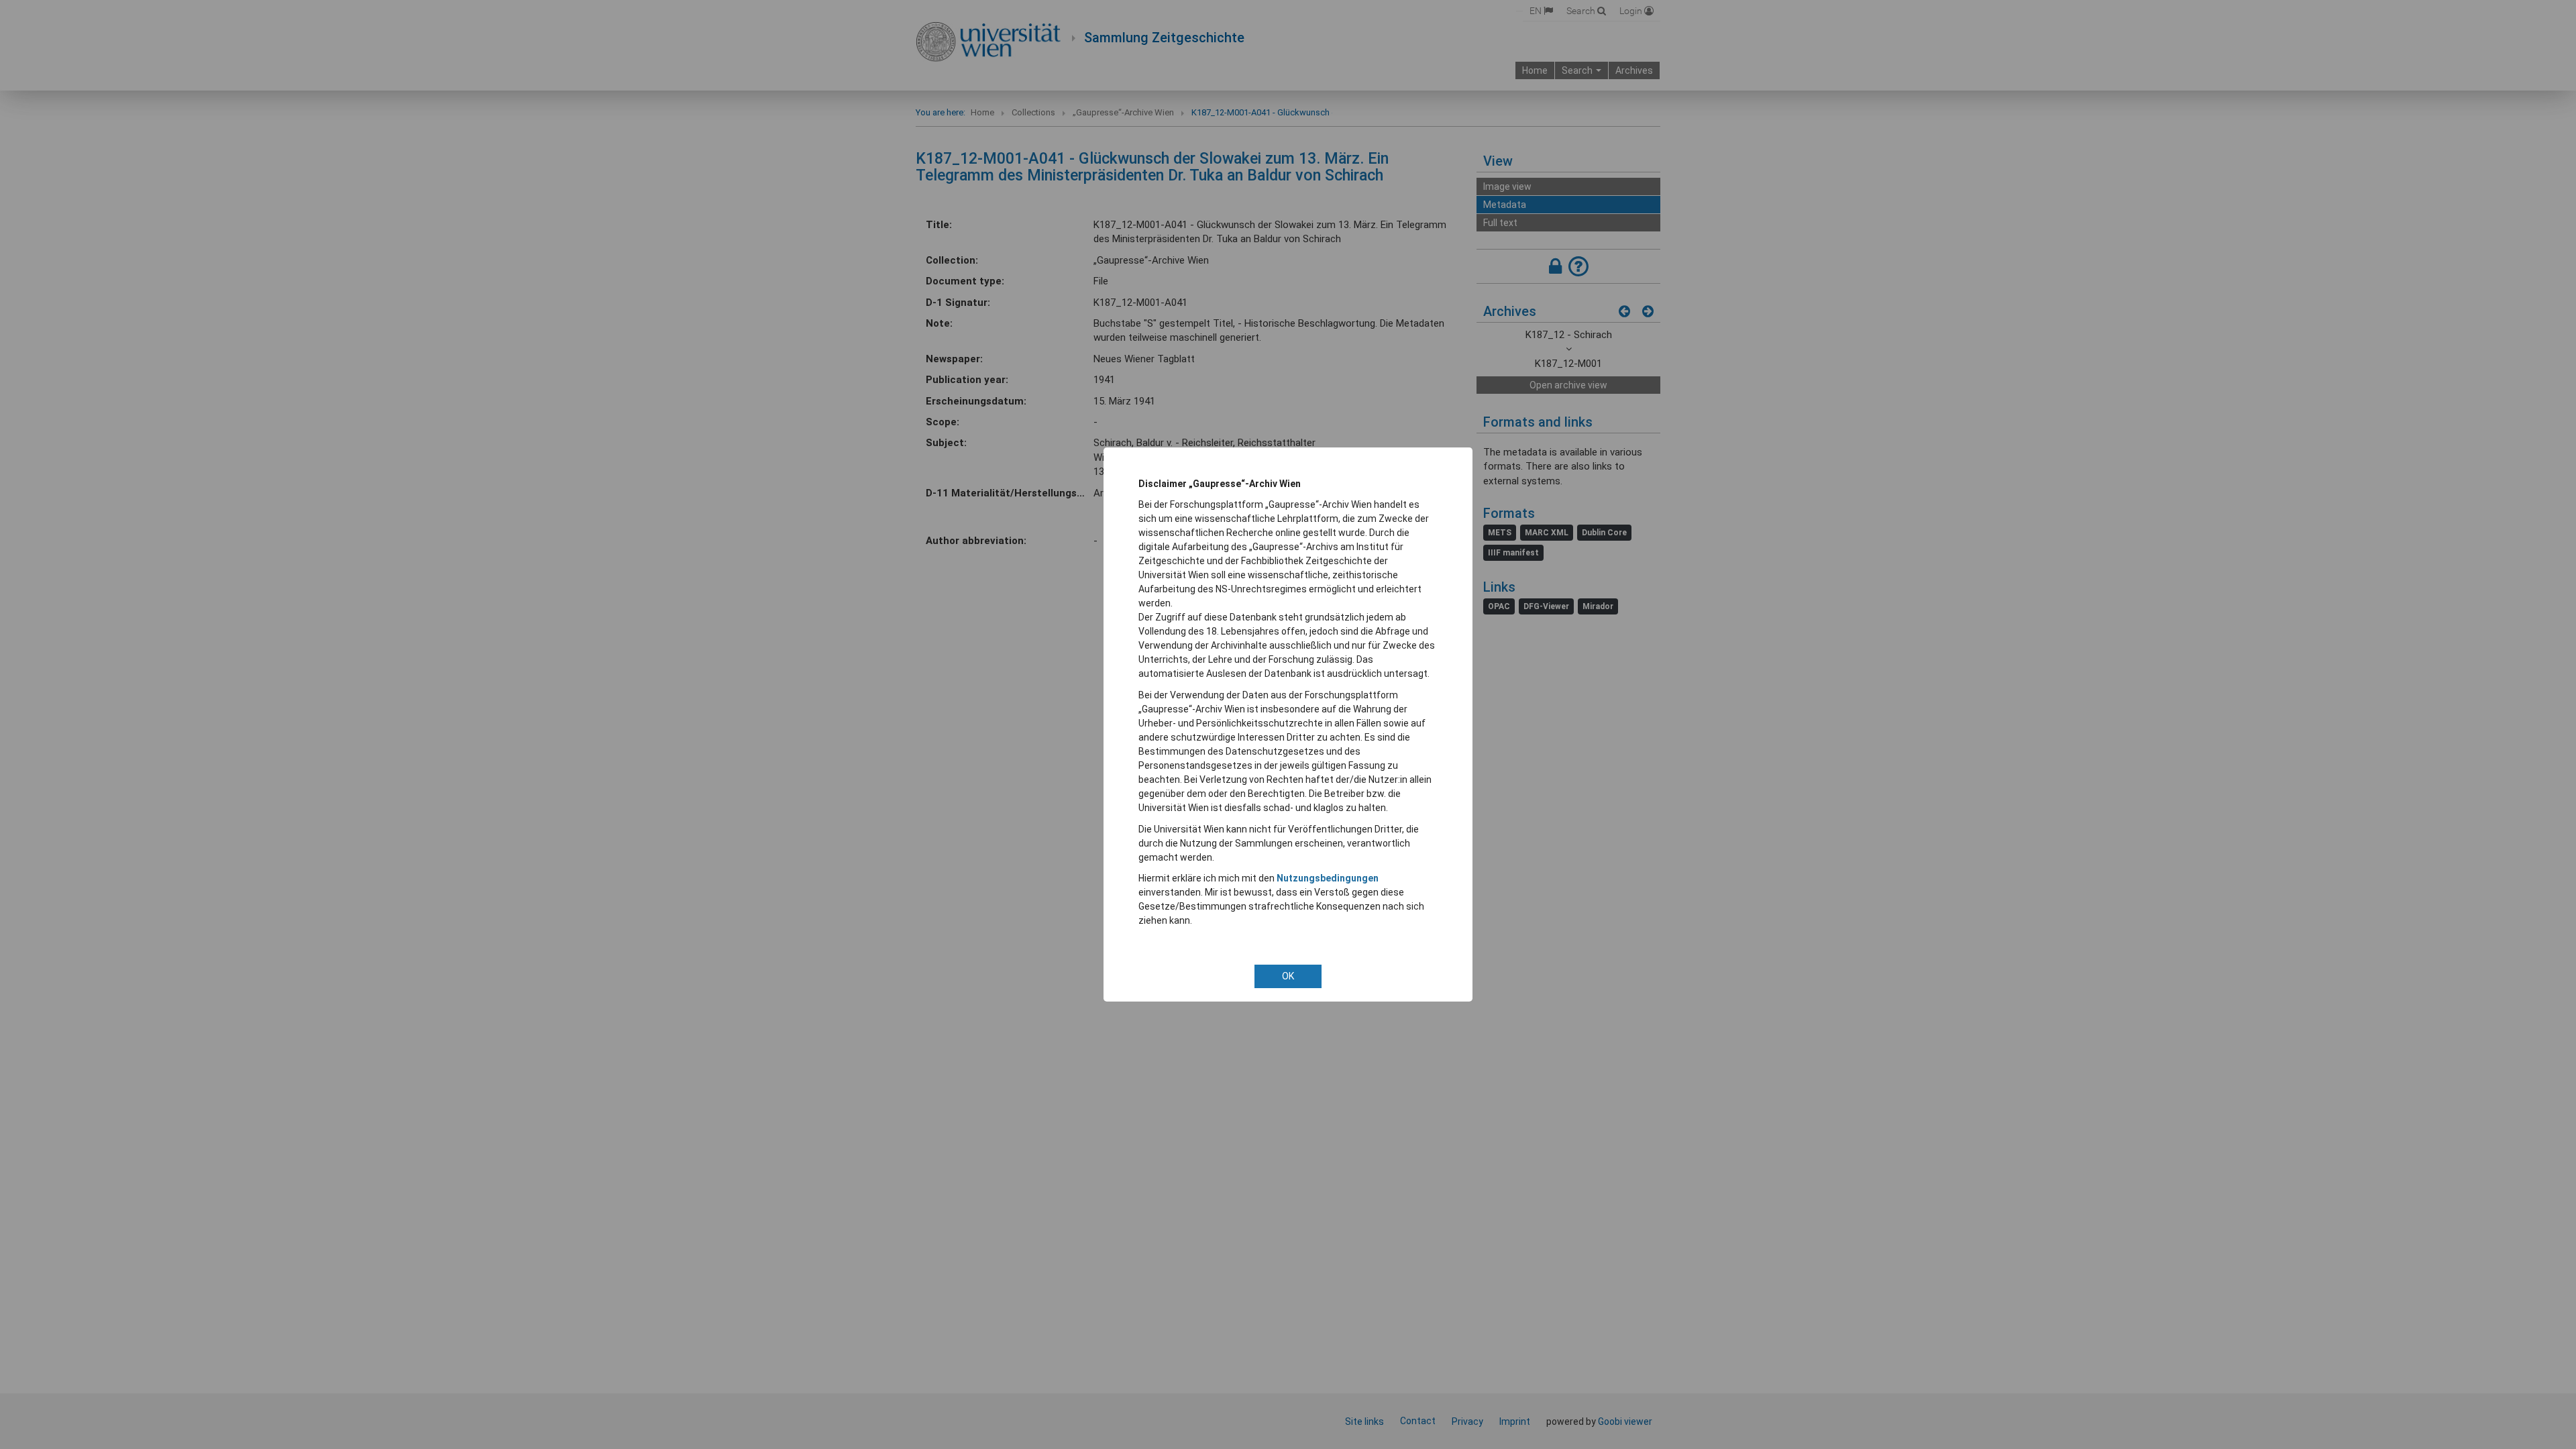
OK (1288, 976)
